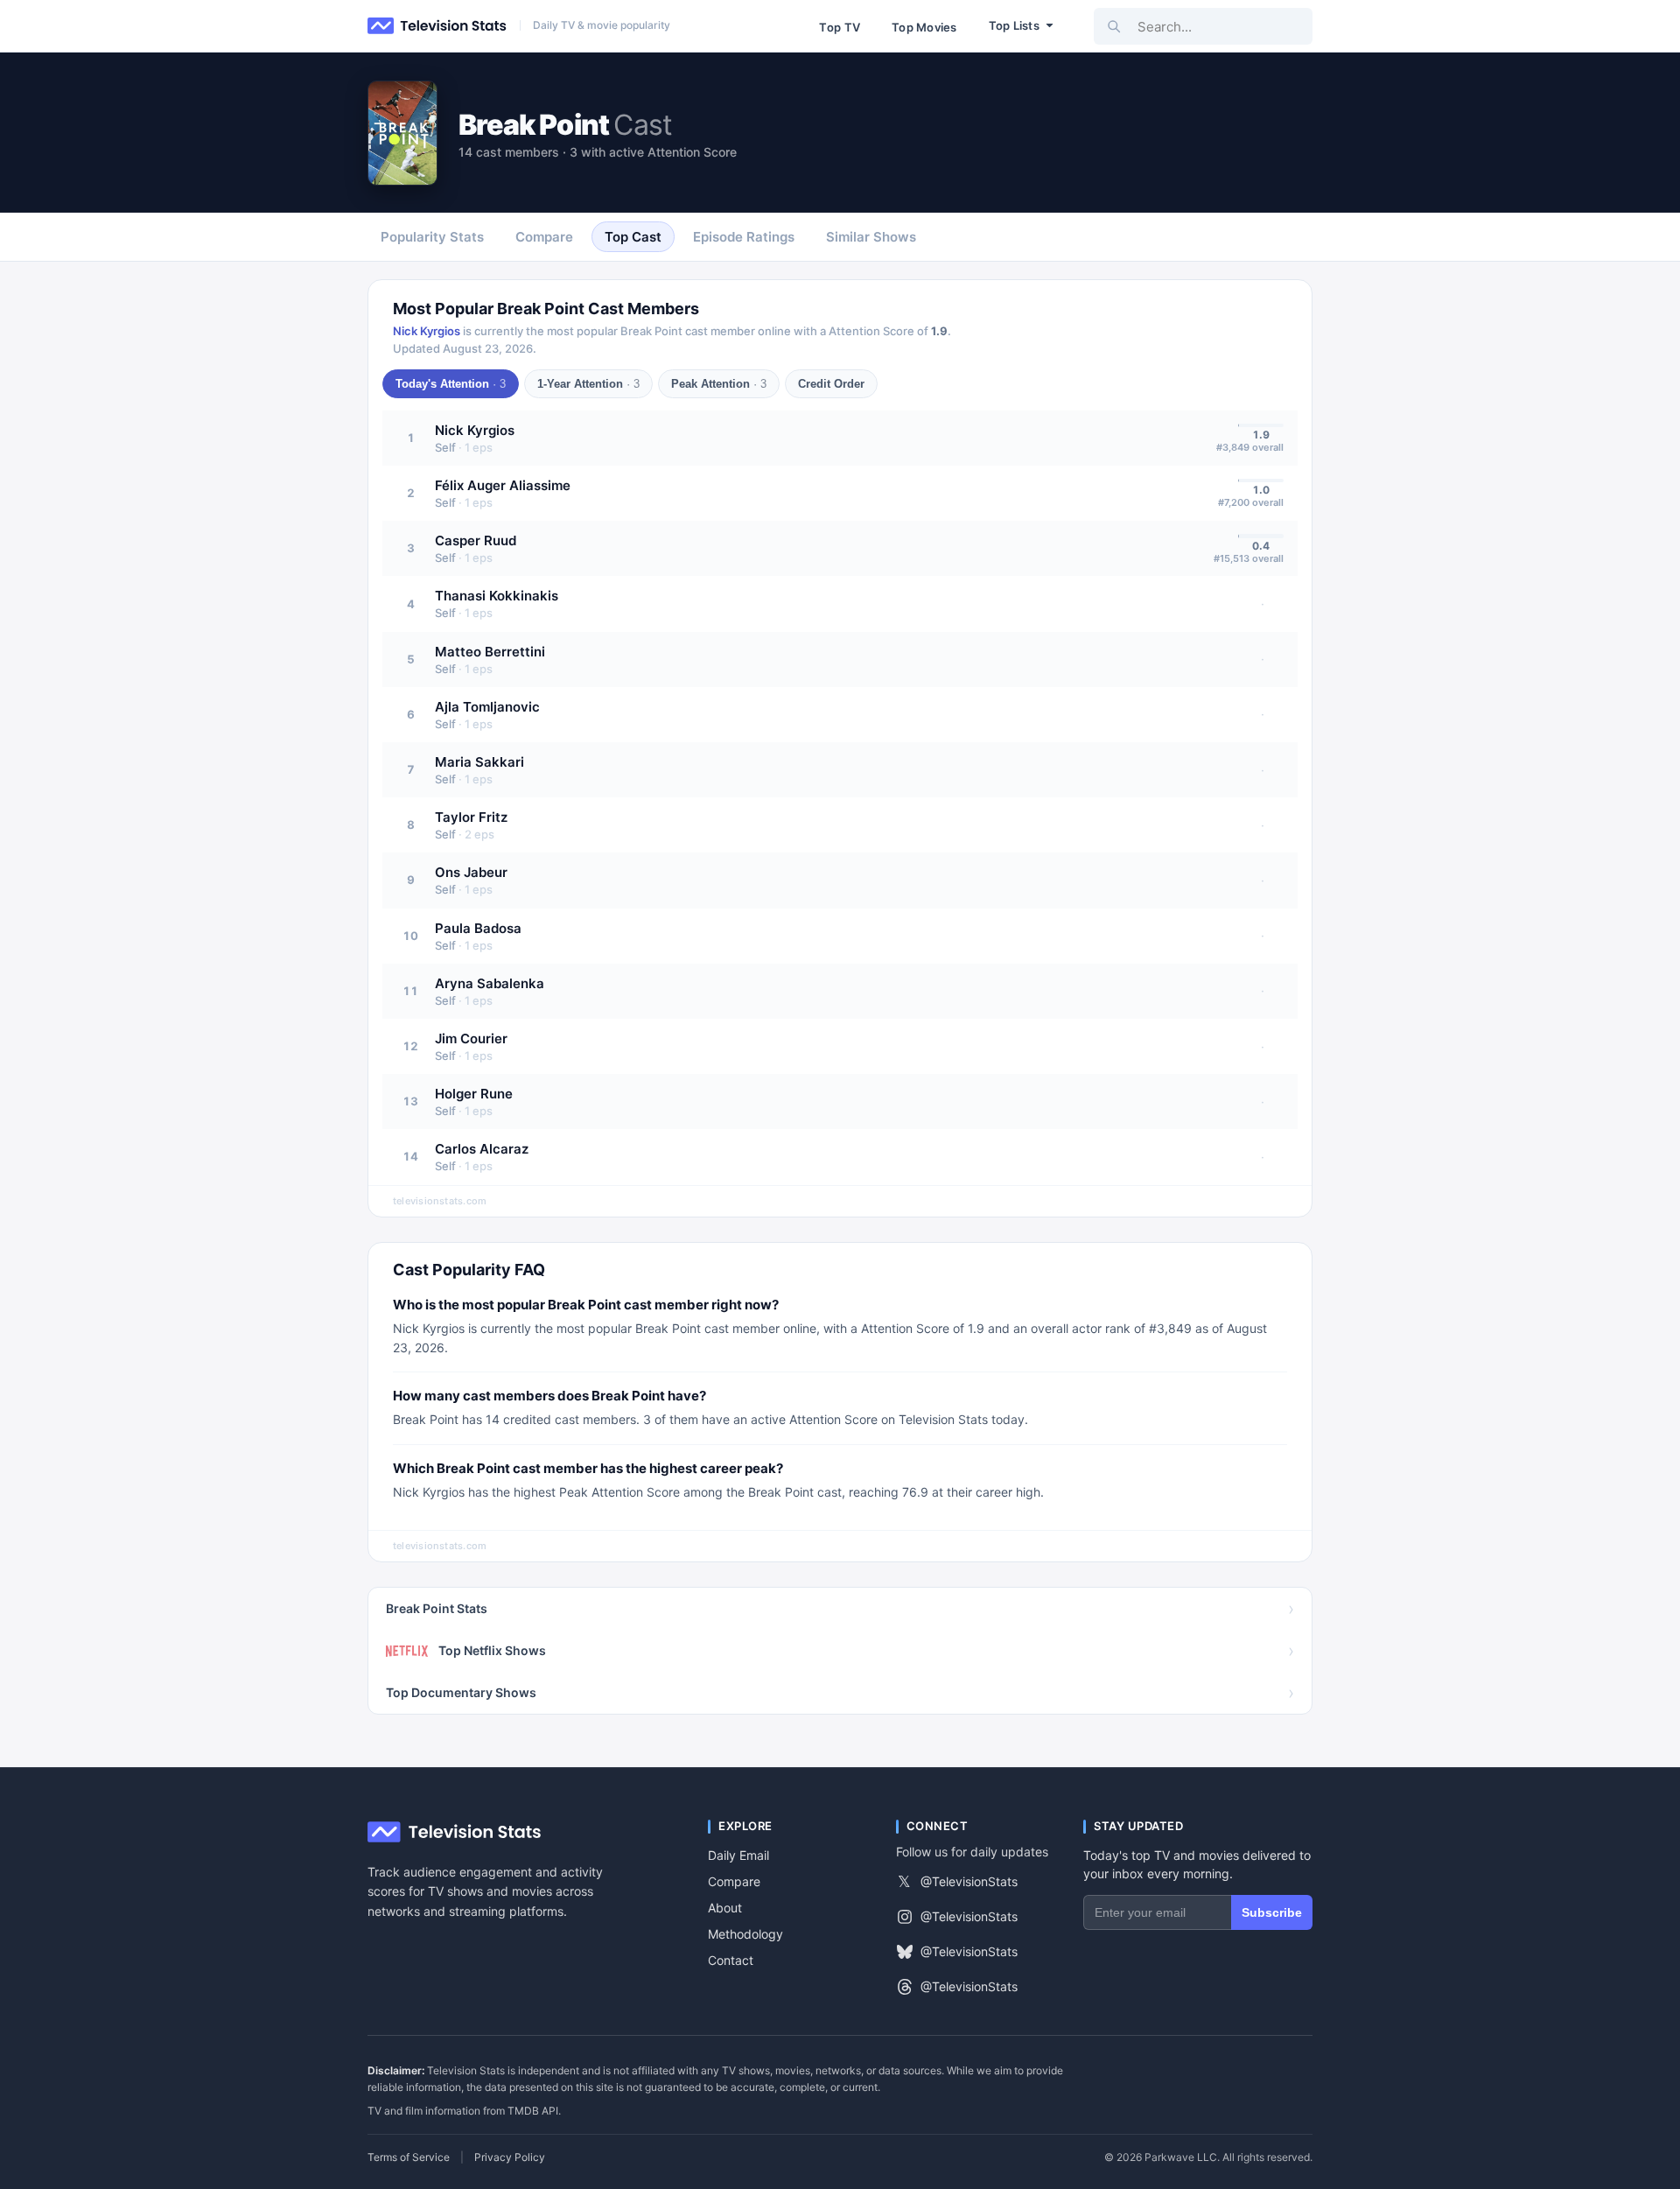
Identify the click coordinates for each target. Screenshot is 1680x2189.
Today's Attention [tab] (451, 384)
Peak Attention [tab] (719, 384)
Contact (731, 1960)
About (725, 1908)
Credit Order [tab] (831, 384)
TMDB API (533, 2111)
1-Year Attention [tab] (588, 384)
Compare (734, 1881)
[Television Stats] (437, 26)
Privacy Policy (510, 2157)
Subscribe (1272, 1912)
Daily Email (738, 1855)
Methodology (745, 1934)
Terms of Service (409, 2157)
